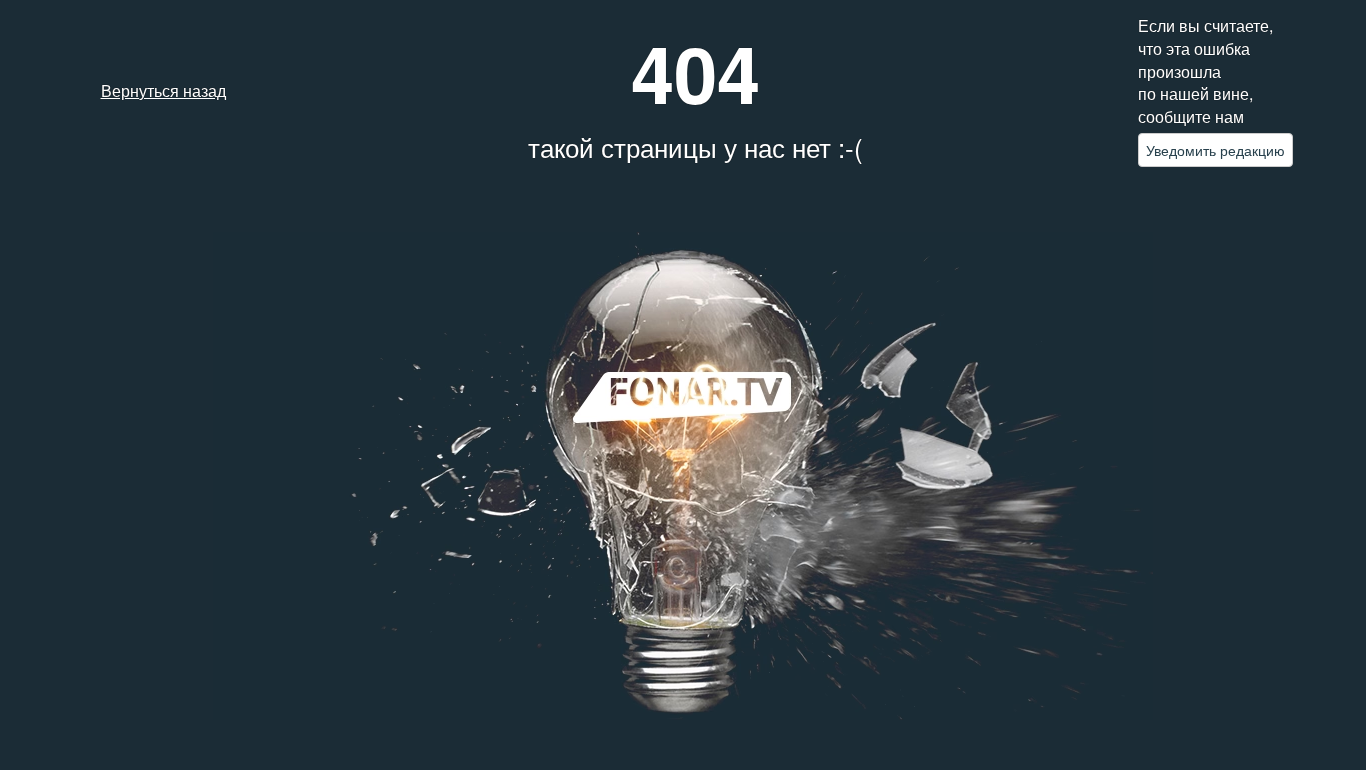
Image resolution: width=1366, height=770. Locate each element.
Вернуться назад (163, 91)
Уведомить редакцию (1215, 150)
